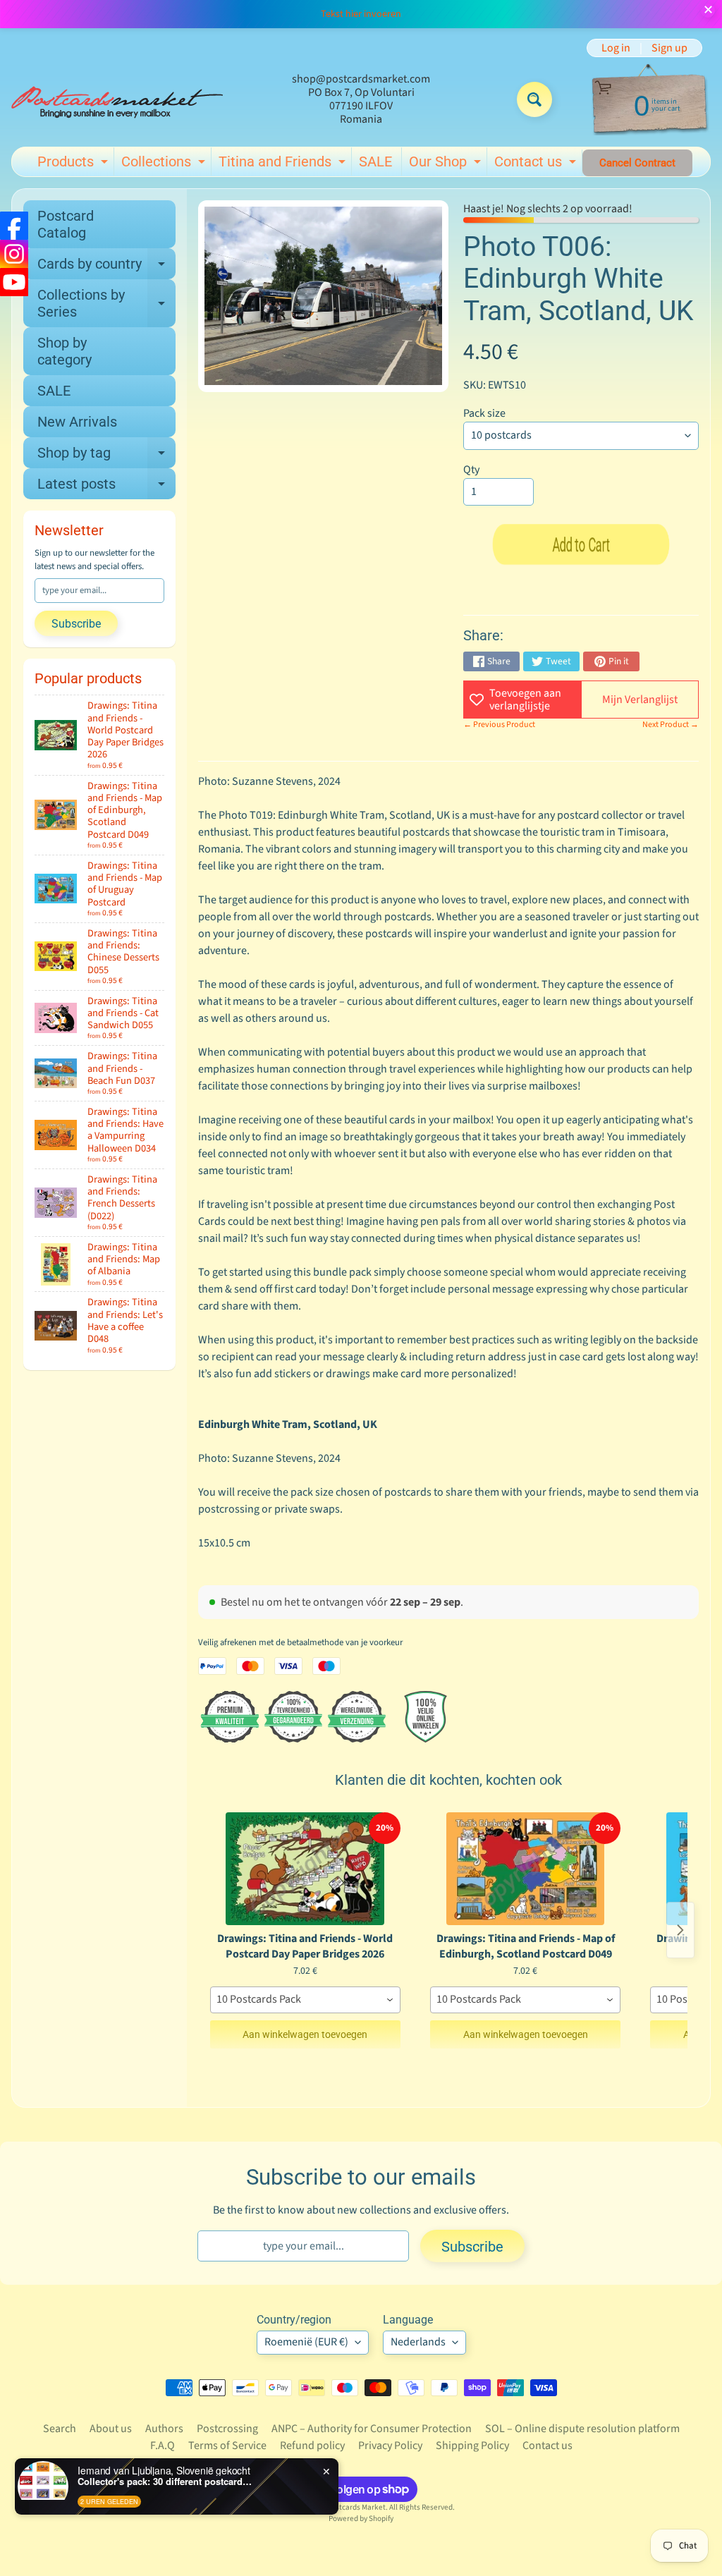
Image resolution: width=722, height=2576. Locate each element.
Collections (165, 164)
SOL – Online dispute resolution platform (582, 2429)
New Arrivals (77, 422)
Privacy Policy (390, 2446)
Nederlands (418, 2342)
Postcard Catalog (66, 224)
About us (111, 2429)
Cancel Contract (637, 163)
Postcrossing (227, 2429)
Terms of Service (227, 2446)
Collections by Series (106, 304)
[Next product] (680, 1930)
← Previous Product (499, 725)
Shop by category (65, 351)
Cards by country (106, 267)
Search (60, 2429)
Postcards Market (356, 2507)
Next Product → (671, 725)
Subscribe (76, 624)
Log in (616, 48)
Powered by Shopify (361, 2519)
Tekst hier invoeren (361, 14)
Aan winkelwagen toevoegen (305, 2034)
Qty (471, 470)
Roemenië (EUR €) (306, 2342)
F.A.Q (163, 2446)
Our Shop (447, 164)
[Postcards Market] (117, 99)
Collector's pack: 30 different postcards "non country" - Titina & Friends (166, 2482)
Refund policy (312, 2446)
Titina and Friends (284, 164)
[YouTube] (14, 282)
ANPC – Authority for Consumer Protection (372, 2429)
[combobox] (305, 2000)
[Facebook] (14, 226)
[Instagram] (14, 254)
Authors (164, 2429)
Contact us (537, 164)
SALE (375, 161)
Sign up (669, 48)
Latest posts (106, 487)
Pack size (484, 413)
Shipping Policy (472, 2446)
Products (74, 164)
